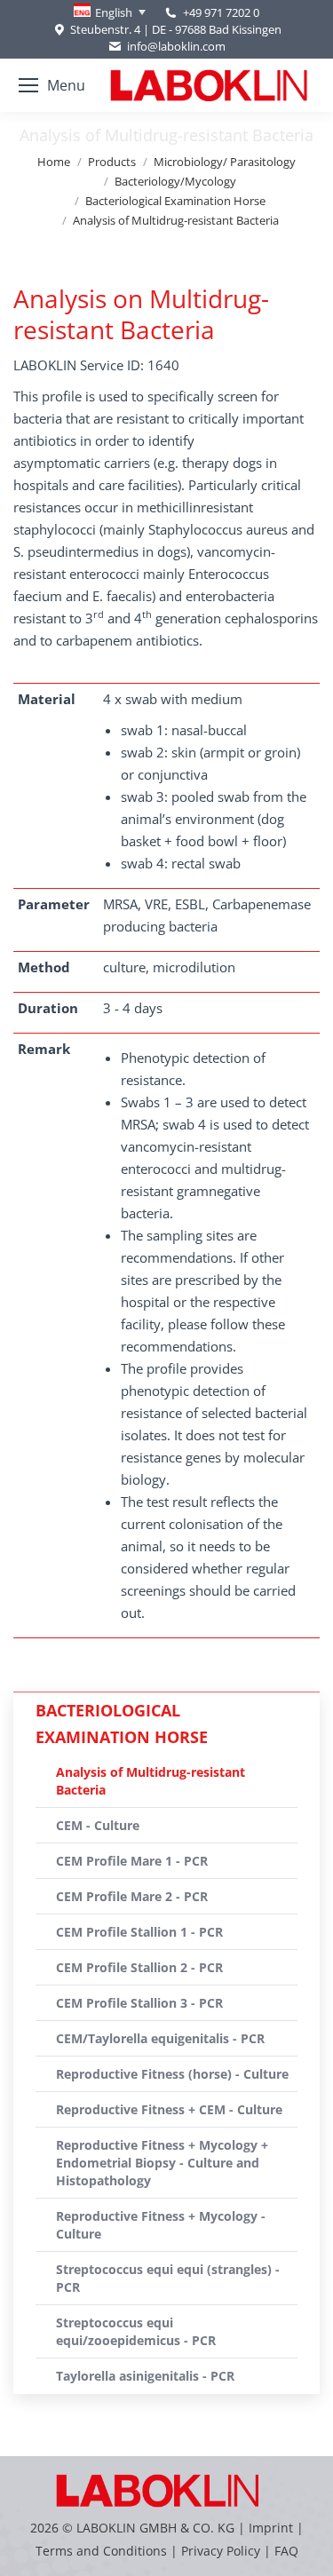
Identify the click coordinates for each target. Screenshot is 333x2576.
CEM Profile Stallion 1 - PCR (139, 1932)
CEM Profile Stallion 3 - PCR (139, 2003)
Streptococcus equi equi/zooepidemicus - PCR (136, 2331)
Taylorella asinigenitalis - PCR (145, 2376)
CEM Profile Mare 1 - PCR (132, 1861)
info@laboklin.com (176, 46)
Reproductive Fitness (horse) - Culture (172, 2074)
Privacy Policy (221, 2551)
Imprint (271, 2528)
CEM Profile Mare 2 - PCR (132, 1896)
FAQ (286, 2551)
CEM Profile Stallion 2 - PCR (139, 1967)
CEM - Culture (98, 1825)
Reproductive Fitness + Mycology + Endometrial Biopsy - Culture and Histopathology (162, 2163)
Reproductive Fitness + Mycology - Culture (161, 2225)
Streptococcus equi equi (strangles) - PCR (168, 2278)
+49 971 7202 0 (221, 12)
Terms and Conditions (103, 2551)
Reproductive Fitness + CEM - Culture (169, 2109)
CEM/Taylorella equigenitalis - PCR (160, 2038)
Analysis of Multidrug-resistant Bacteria (151, 1781)
